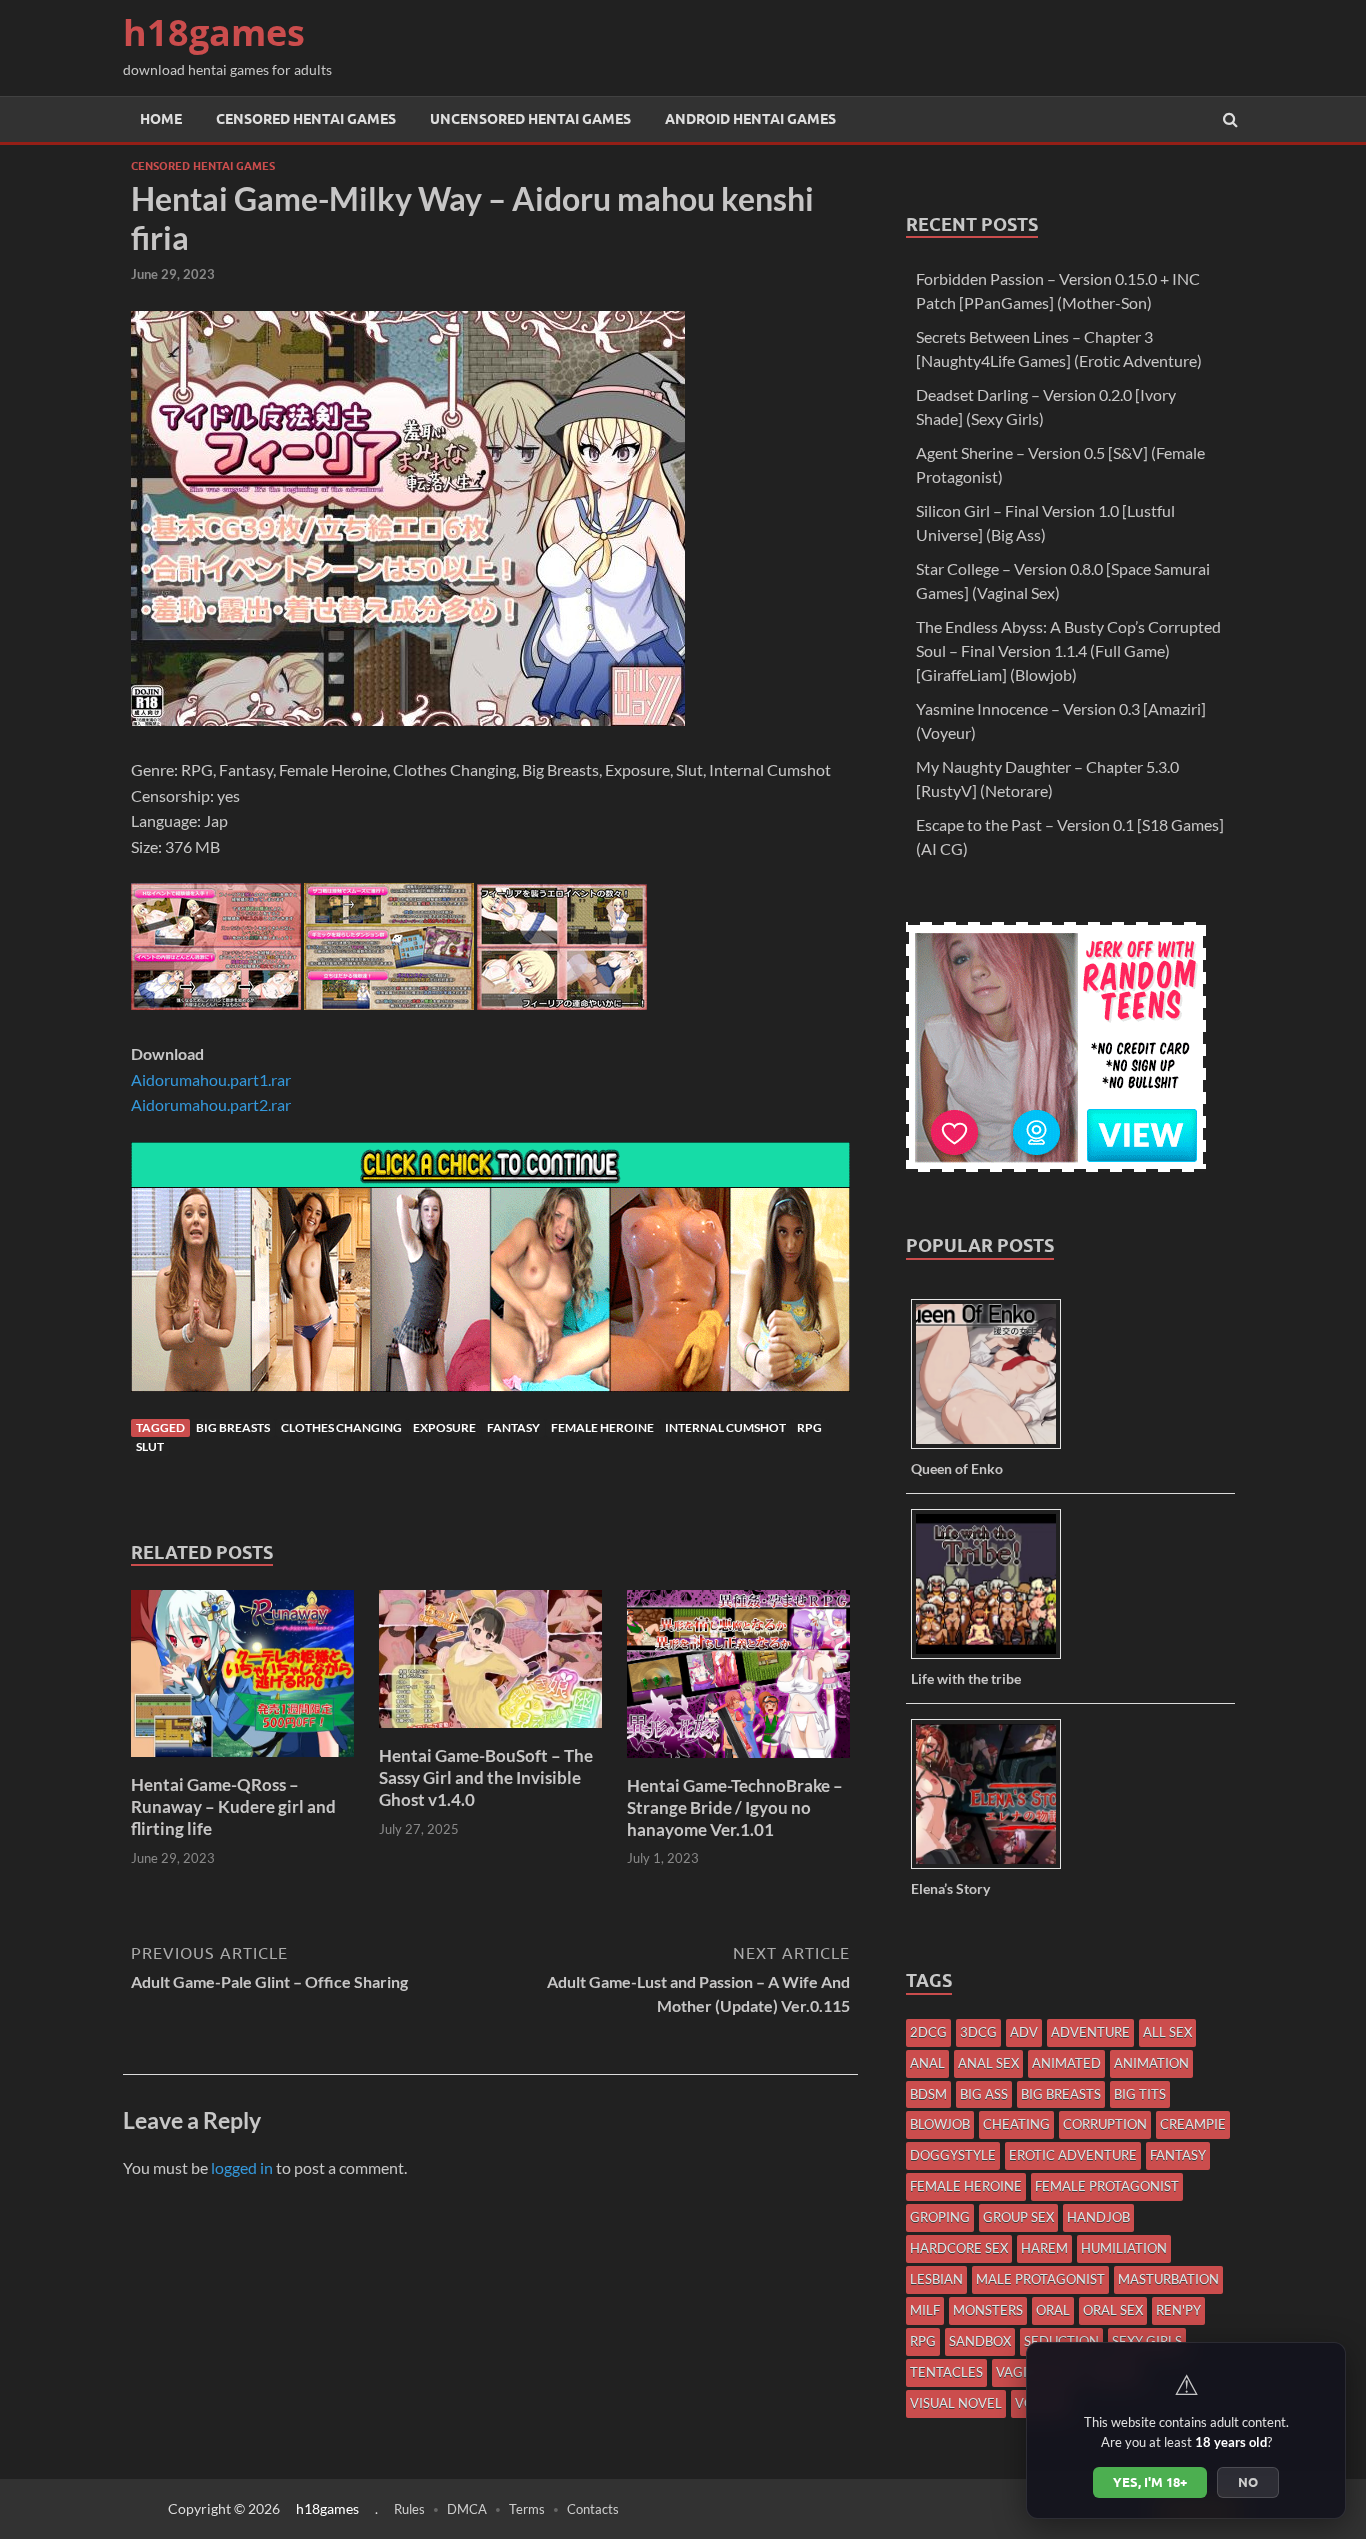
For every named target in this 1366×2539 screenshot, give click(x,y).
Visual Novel (956, 2403)
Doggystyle (953, 2155)
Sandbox (980, 2341)
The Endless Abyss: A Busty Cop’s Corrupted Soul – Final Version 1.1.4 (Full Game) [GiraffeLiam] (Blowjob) (1068, 650)
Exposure (444, 1427)
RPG (809, 1427)
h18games (214, 32)
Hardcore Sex (959, 2248)
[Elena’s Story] (993, 1867)
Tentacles (946, 2372)
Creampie (1193, 2124)
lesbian (936, 2279)
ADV (1024, 2032)
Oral (1053, 2310)
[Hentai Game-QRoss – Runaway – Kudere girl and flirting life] (242, 1761)
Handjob (1098, 2217)
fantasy (513, 1427)
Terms (527, 2509)
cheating (1016, 2124)
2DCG (928, 2032)
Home (161, 119)
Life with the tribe (966, 1678)
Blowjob (940, 2124)
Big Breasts (233, 1427)
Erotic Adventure (1073, 2155)
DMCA (467, 2509)
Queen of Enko (957, 1468)
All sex (1167, 2032)
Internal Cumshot (725, 1427)
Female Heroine (602, 1427)
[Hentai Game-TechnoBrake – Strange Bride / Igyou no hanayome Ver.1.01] (738, 1762)
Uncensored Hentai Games (530, 119)
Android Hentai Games (750, 119)
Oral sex (1113, 2310)
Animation (1151, 2063)
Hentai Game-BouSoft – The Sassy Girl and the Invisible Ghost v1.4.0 (486, 1777)
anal (927, 2063)
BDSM (928, 2094)
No (1248, 2482)
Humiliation (1124, 2248)
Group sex (1018, 2217)
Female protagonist (1107, 2186)
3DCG (978, 2032)
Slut (150, 1446)
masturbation (1168, 2279)
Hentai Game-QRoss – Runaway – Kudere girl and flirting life (233, 1806)
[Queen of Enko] (993, 1447)
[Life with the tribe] (993, 1657)
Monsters (988, 2310)
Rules (409, 2509)
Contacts (593, 2509)
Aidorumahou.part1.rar (211, 1079)
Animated (1066, 2063)
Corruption (1105, 2124)
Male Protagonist (1040, 2279)
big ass (984, 2094)
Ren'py (1178, 2310)
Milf (925, 2310)
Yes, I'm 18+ (1150, 2482)
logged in (242, 2167)
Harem (1044, 2248)
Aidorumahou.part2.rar (211, 1104)
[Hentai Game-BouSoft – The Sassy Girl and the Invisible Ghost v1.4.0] (490, 1732)
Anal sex (988, 2063)
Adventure (1090, 2032)
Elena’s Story (950, 1888)
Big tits (1140, 2094)
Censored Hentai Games (306, 119)
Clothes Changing (341, 1427)
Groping (940, 2217)
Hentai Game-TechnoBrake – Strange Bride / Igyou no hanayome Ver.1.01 (735, 1807)
